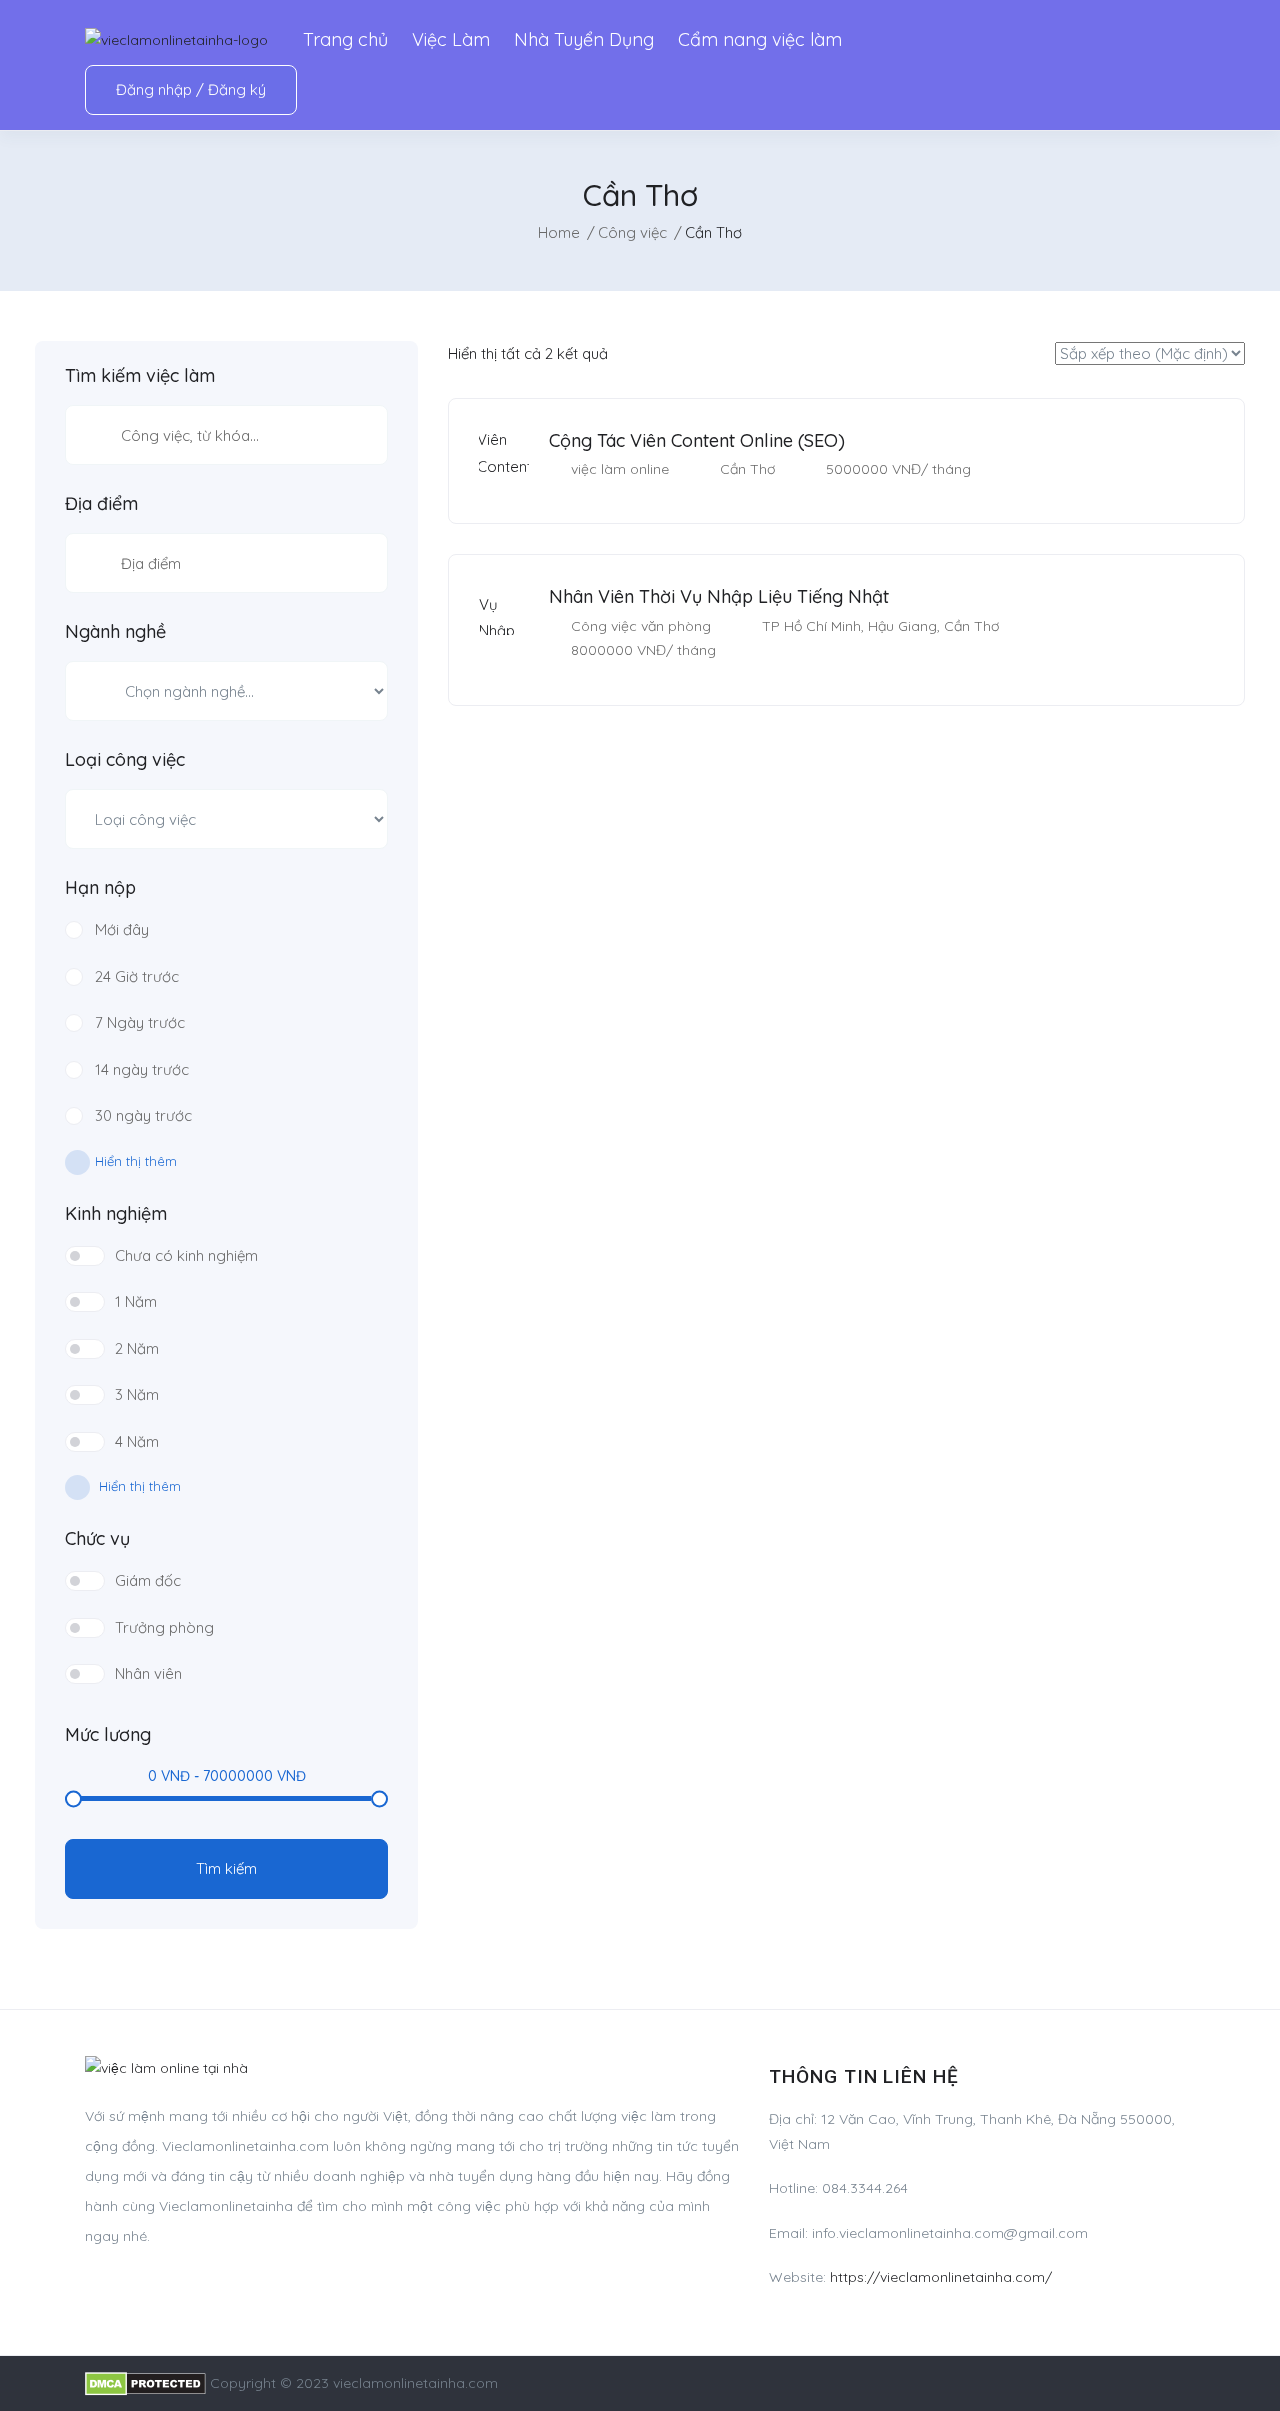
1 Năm (136, 1301)
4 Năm (137, 1441)
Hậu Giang (902, 626)
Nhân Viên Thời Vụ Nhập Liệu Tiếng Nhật (719, 596)
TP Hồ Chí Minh (811, 626)
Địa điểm (101, 504)
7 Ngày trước (140, 1022)
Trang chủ (345, 39)
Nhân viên (148, 1673)
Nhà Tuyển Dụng (584, 39)
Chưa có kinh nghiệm (186, 1255)
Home (559, 232)
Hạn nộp (100, 888)
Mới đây (122, 929)
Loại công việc (125, 760)
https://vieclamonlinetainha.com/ (941, 2277)
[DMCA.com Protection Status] (145, 2383)
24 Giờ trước (137, 976)
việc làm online (620, 469)
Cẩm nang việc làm (760, 39)
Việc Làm (451, 39)
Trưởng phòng (164, 1627)
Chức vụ (97, 1539)
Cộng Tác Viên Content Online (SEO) (697, 440)
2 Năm (137, 1348)
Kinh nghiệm (116, 1214)
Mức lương (108, 1735)
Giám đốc (148, 1580)
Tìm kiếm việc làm (140, 376)
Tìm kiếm (226, 1868)
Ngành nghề (115, 632)
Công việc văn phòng (641, 626)
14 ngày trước (142, 1069)
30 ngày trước (143, 1115)
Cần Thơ (747, 469)
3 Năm (137, 1394)
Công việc (632, 232)
